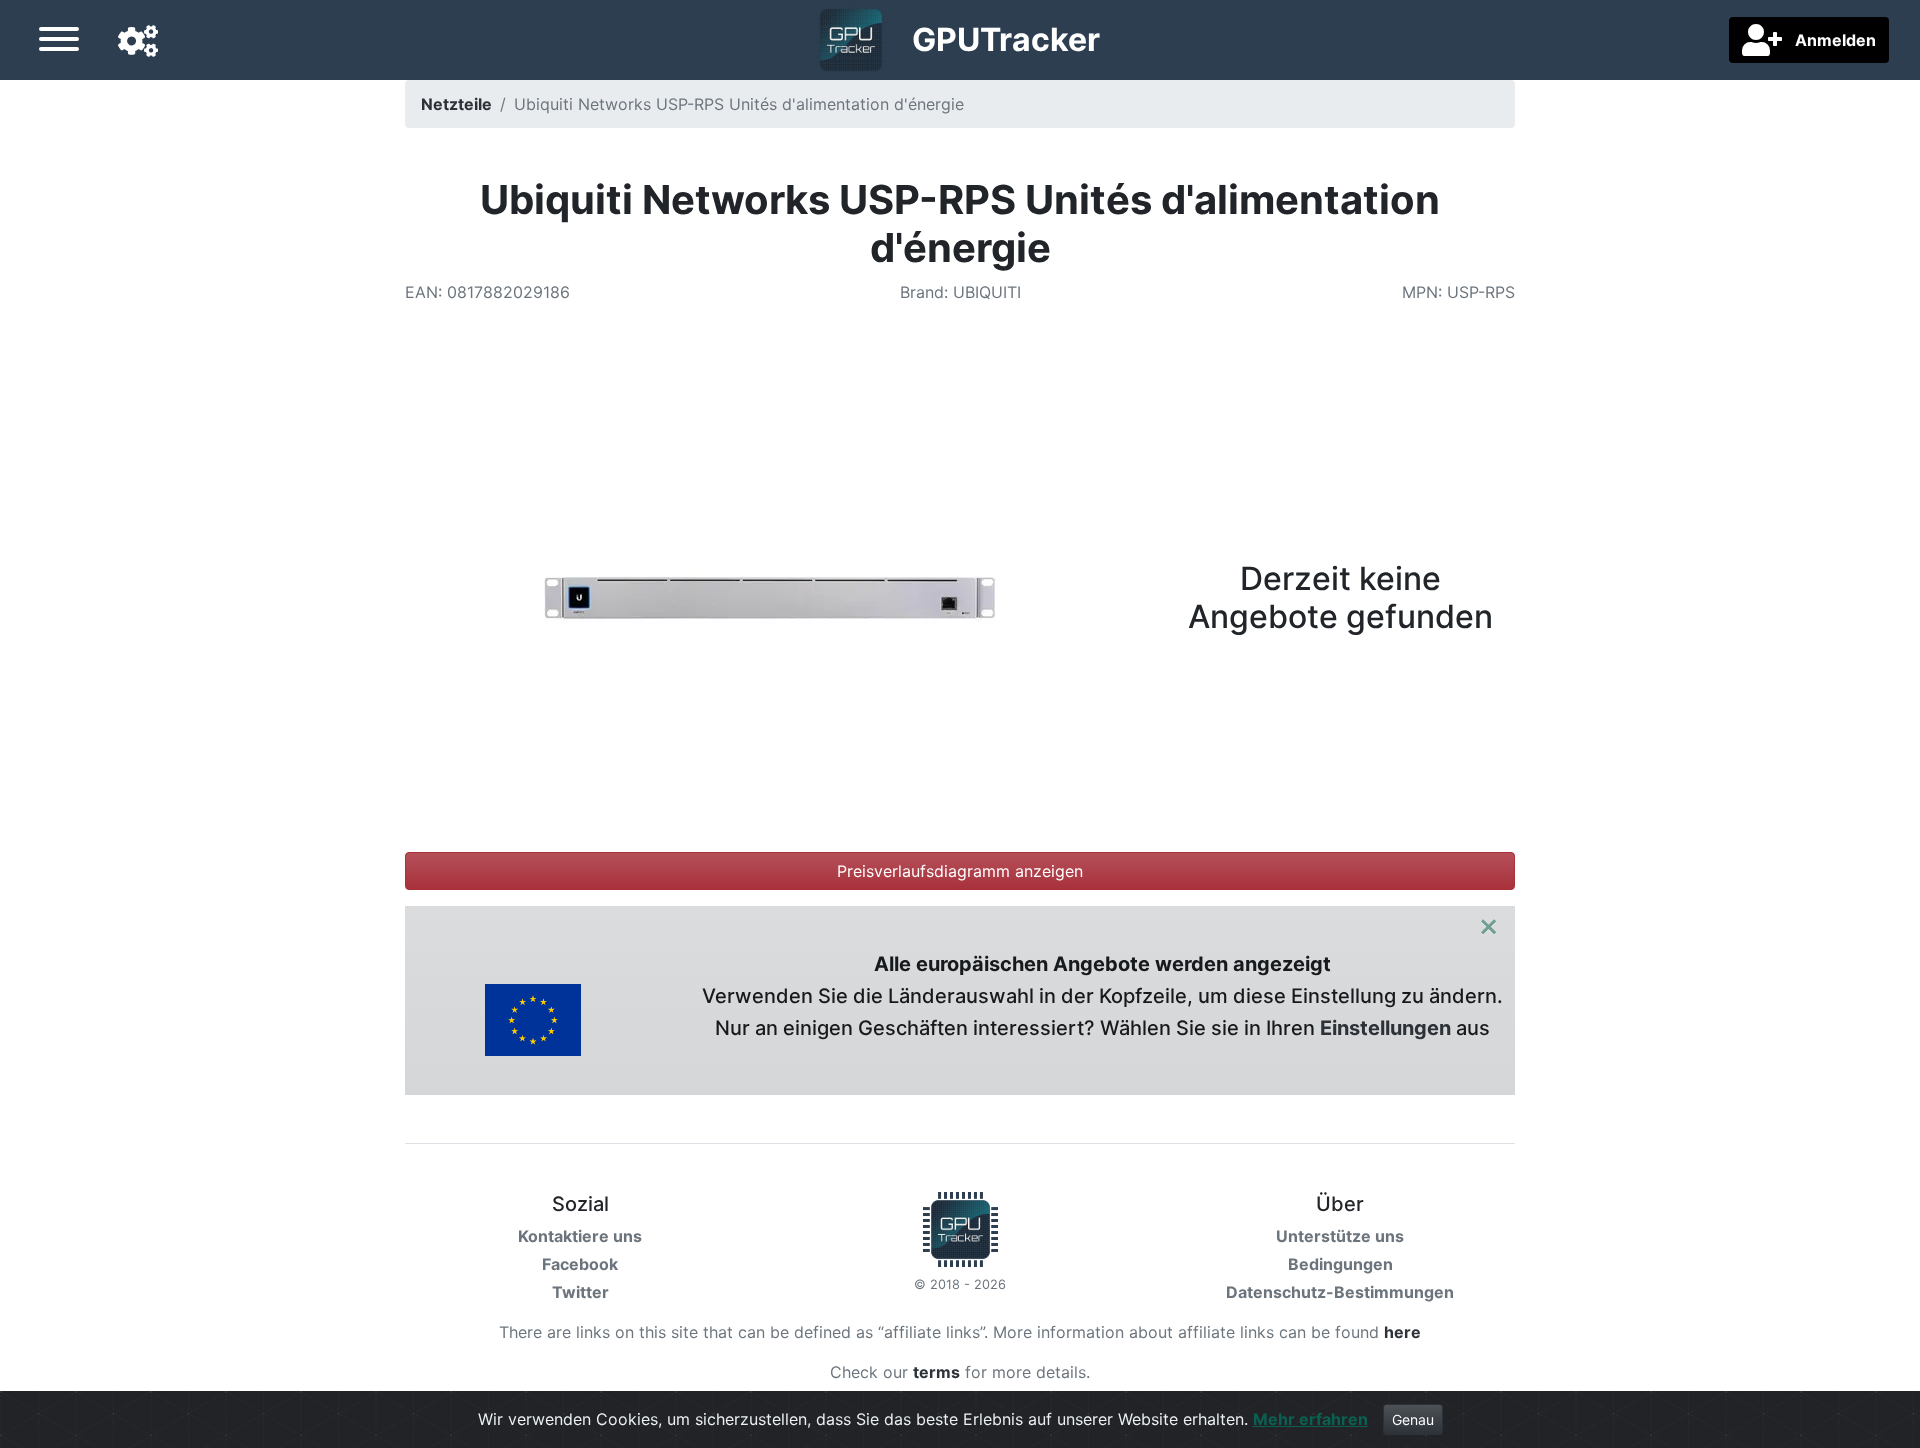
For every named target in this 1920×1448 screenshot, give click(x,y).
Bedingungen (1340, 1264)
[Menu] (59, 42)
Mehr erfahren (1310, 1419)
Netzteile (456, 104)
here (1402, 1332)
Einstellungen (1385, 1028)
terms (936, 1372)
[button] (138, 42)
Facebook (580, 1264)
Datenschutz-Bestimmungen (1340, 1292)
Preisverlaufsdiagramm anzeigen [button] (960, 871)
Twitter (580, 1292)
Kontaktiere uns (580, 1236)
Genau (1413, 1419)
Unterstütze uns (1340, 1236)
